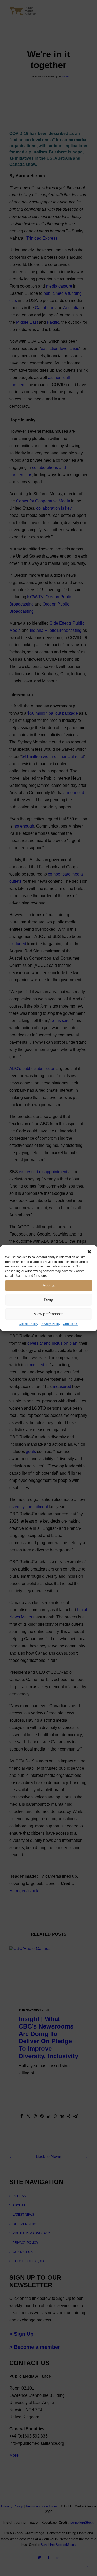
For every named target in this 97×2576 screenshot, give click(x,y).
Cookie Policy (28, 1324)
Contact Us (71, 1324)
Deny (48, 1300)
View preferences (49, 1314)
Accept (49, 1285)
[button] (89, 1252)
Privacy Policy (50, 1324)
